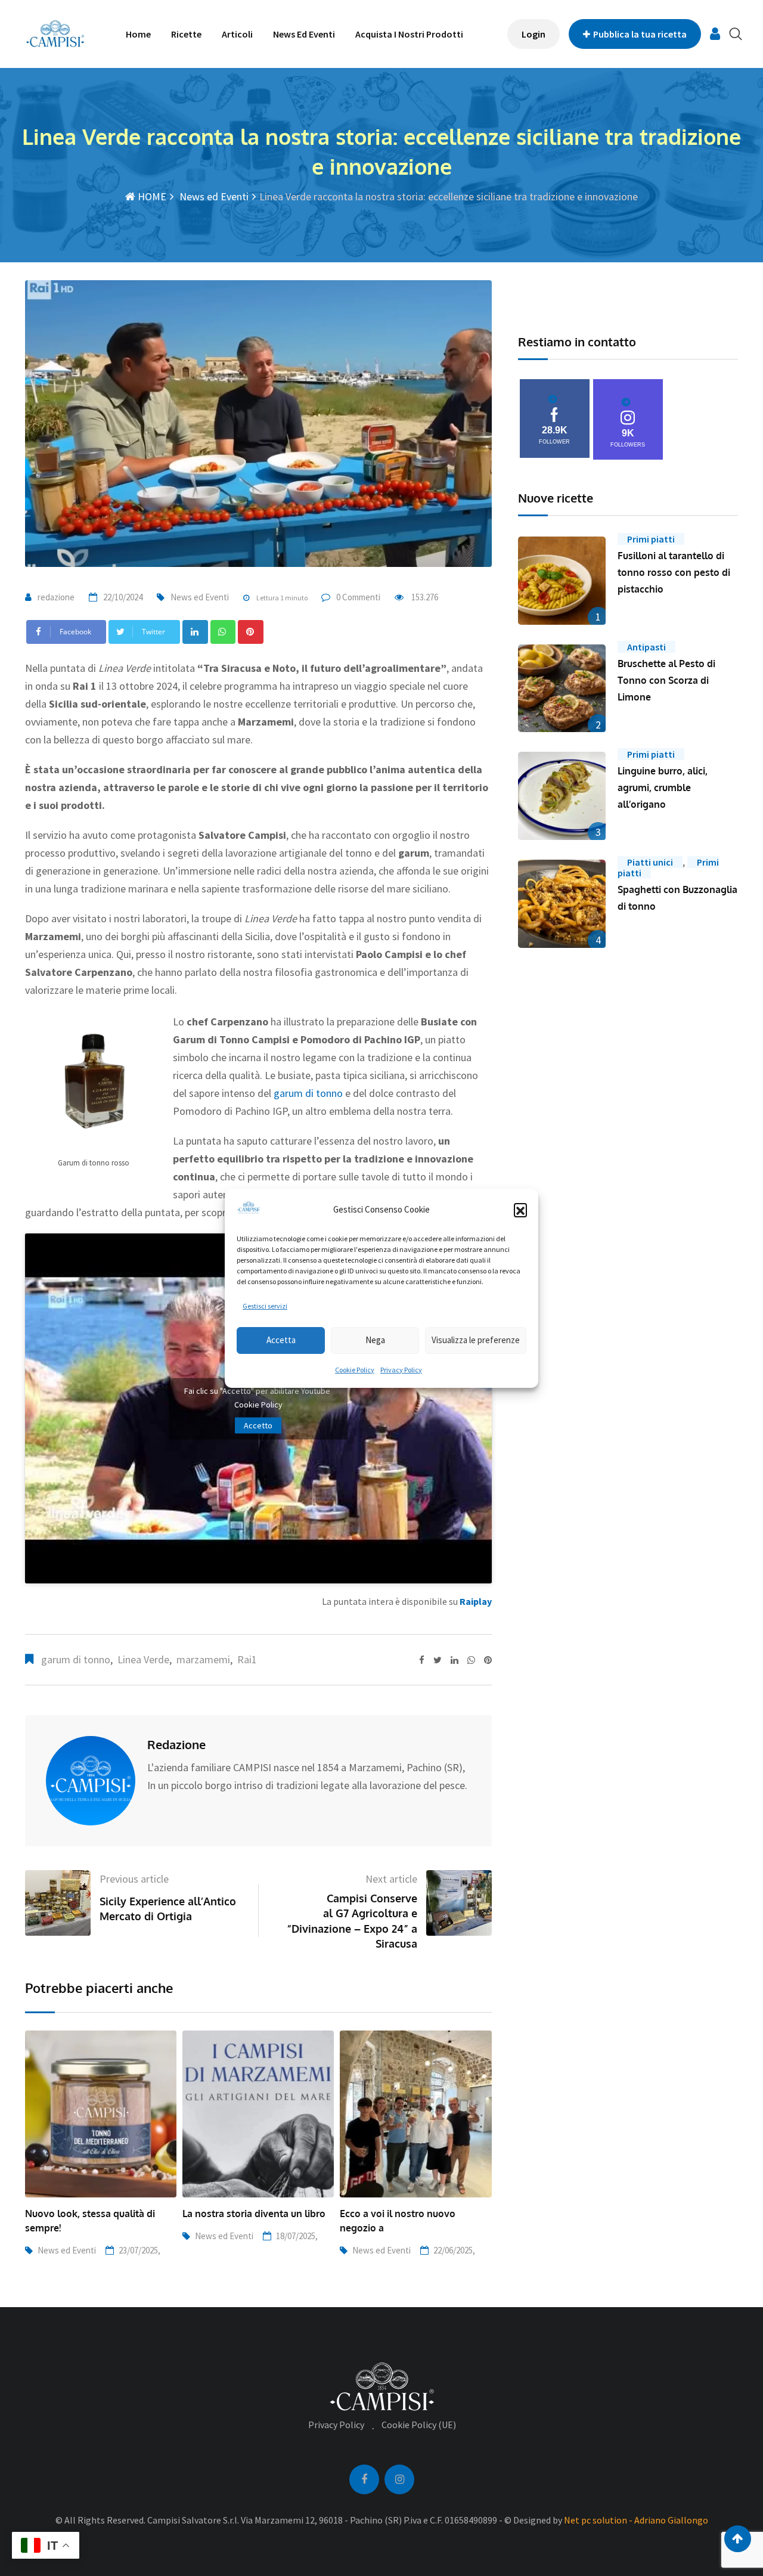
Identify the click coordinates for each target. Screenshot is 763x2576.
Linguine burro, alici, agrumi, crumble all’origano (663, 788)
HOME (151, 196)
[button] (520, 1210)
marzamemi (203, 1659)
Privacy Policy (401, 1370)
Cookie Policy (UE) (419, 2425)
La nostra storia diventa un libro (254, 2214)
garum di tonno (308, 1093)
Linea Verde (143, 1659)
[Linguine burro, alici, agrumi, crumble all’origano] (562, 796)
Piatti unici (650, 862)
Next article (391, 1879)
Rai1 (247, 1659)
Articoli (237, 34)
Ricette (186, 34)
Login (534, 34)
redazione (56, 597)
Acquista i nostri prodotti (409, 34)
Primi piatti (651, 539)
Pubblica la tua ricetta (640, 34)
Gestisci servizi (265, 1306)
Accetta (281, 1340)
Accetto (258, 1425)
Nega (375, 1340)
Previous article (134, 1879)
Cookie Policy (355, 1370)
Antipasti (646, 647)
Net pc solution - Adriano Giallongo (636, 2520)
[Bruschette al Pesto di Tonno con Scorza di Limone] (562, 689)
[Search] (736, 34)
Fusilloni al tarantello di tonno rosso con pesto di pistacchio (674, 572)
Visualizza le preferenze (476, 1340)
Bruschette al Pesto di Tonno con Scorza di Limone (666, 680)
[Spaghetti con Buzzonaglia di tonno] (562, 904)
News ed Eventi (304, 34)
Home (138, 34)
